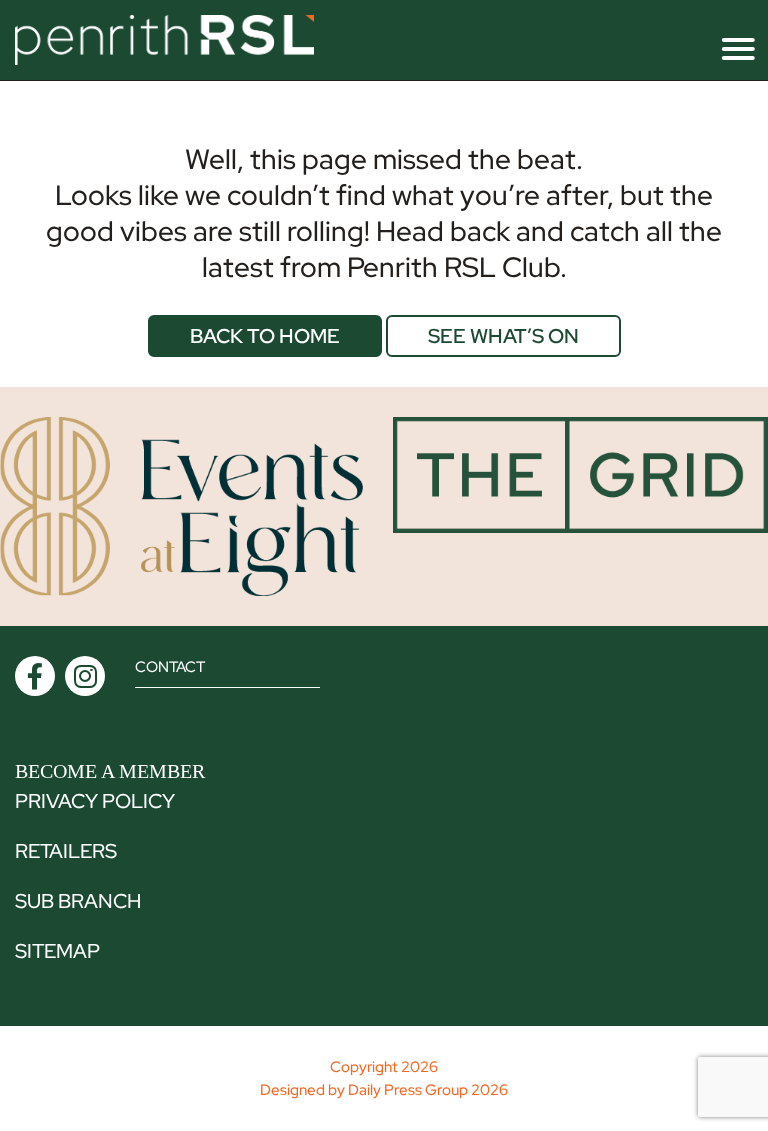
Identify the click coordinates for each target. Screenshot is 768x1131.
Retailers (66, 851)
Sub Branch (78, 901)
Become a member (110, 771)
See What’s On (503, 336)
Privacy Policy (95, 801)
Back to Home (265, 336)
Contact (170, 667)
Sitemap (57, 951)
